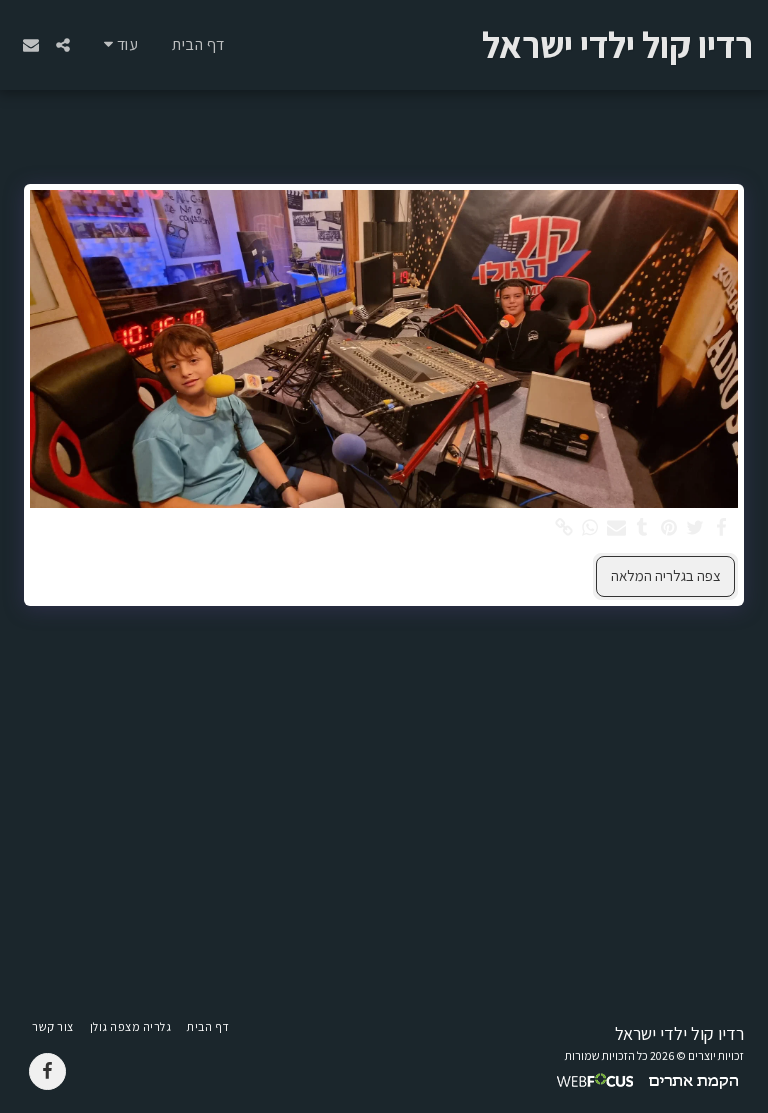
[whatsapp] (590, 528)
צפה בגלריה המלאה (666, 575)
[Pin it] (668, 528)
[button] (63, 45)
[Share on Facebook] (721, 528)
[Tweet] (695, 528)
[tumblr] (642, 528)
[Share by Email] (616, 528)
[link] (563, 528)
